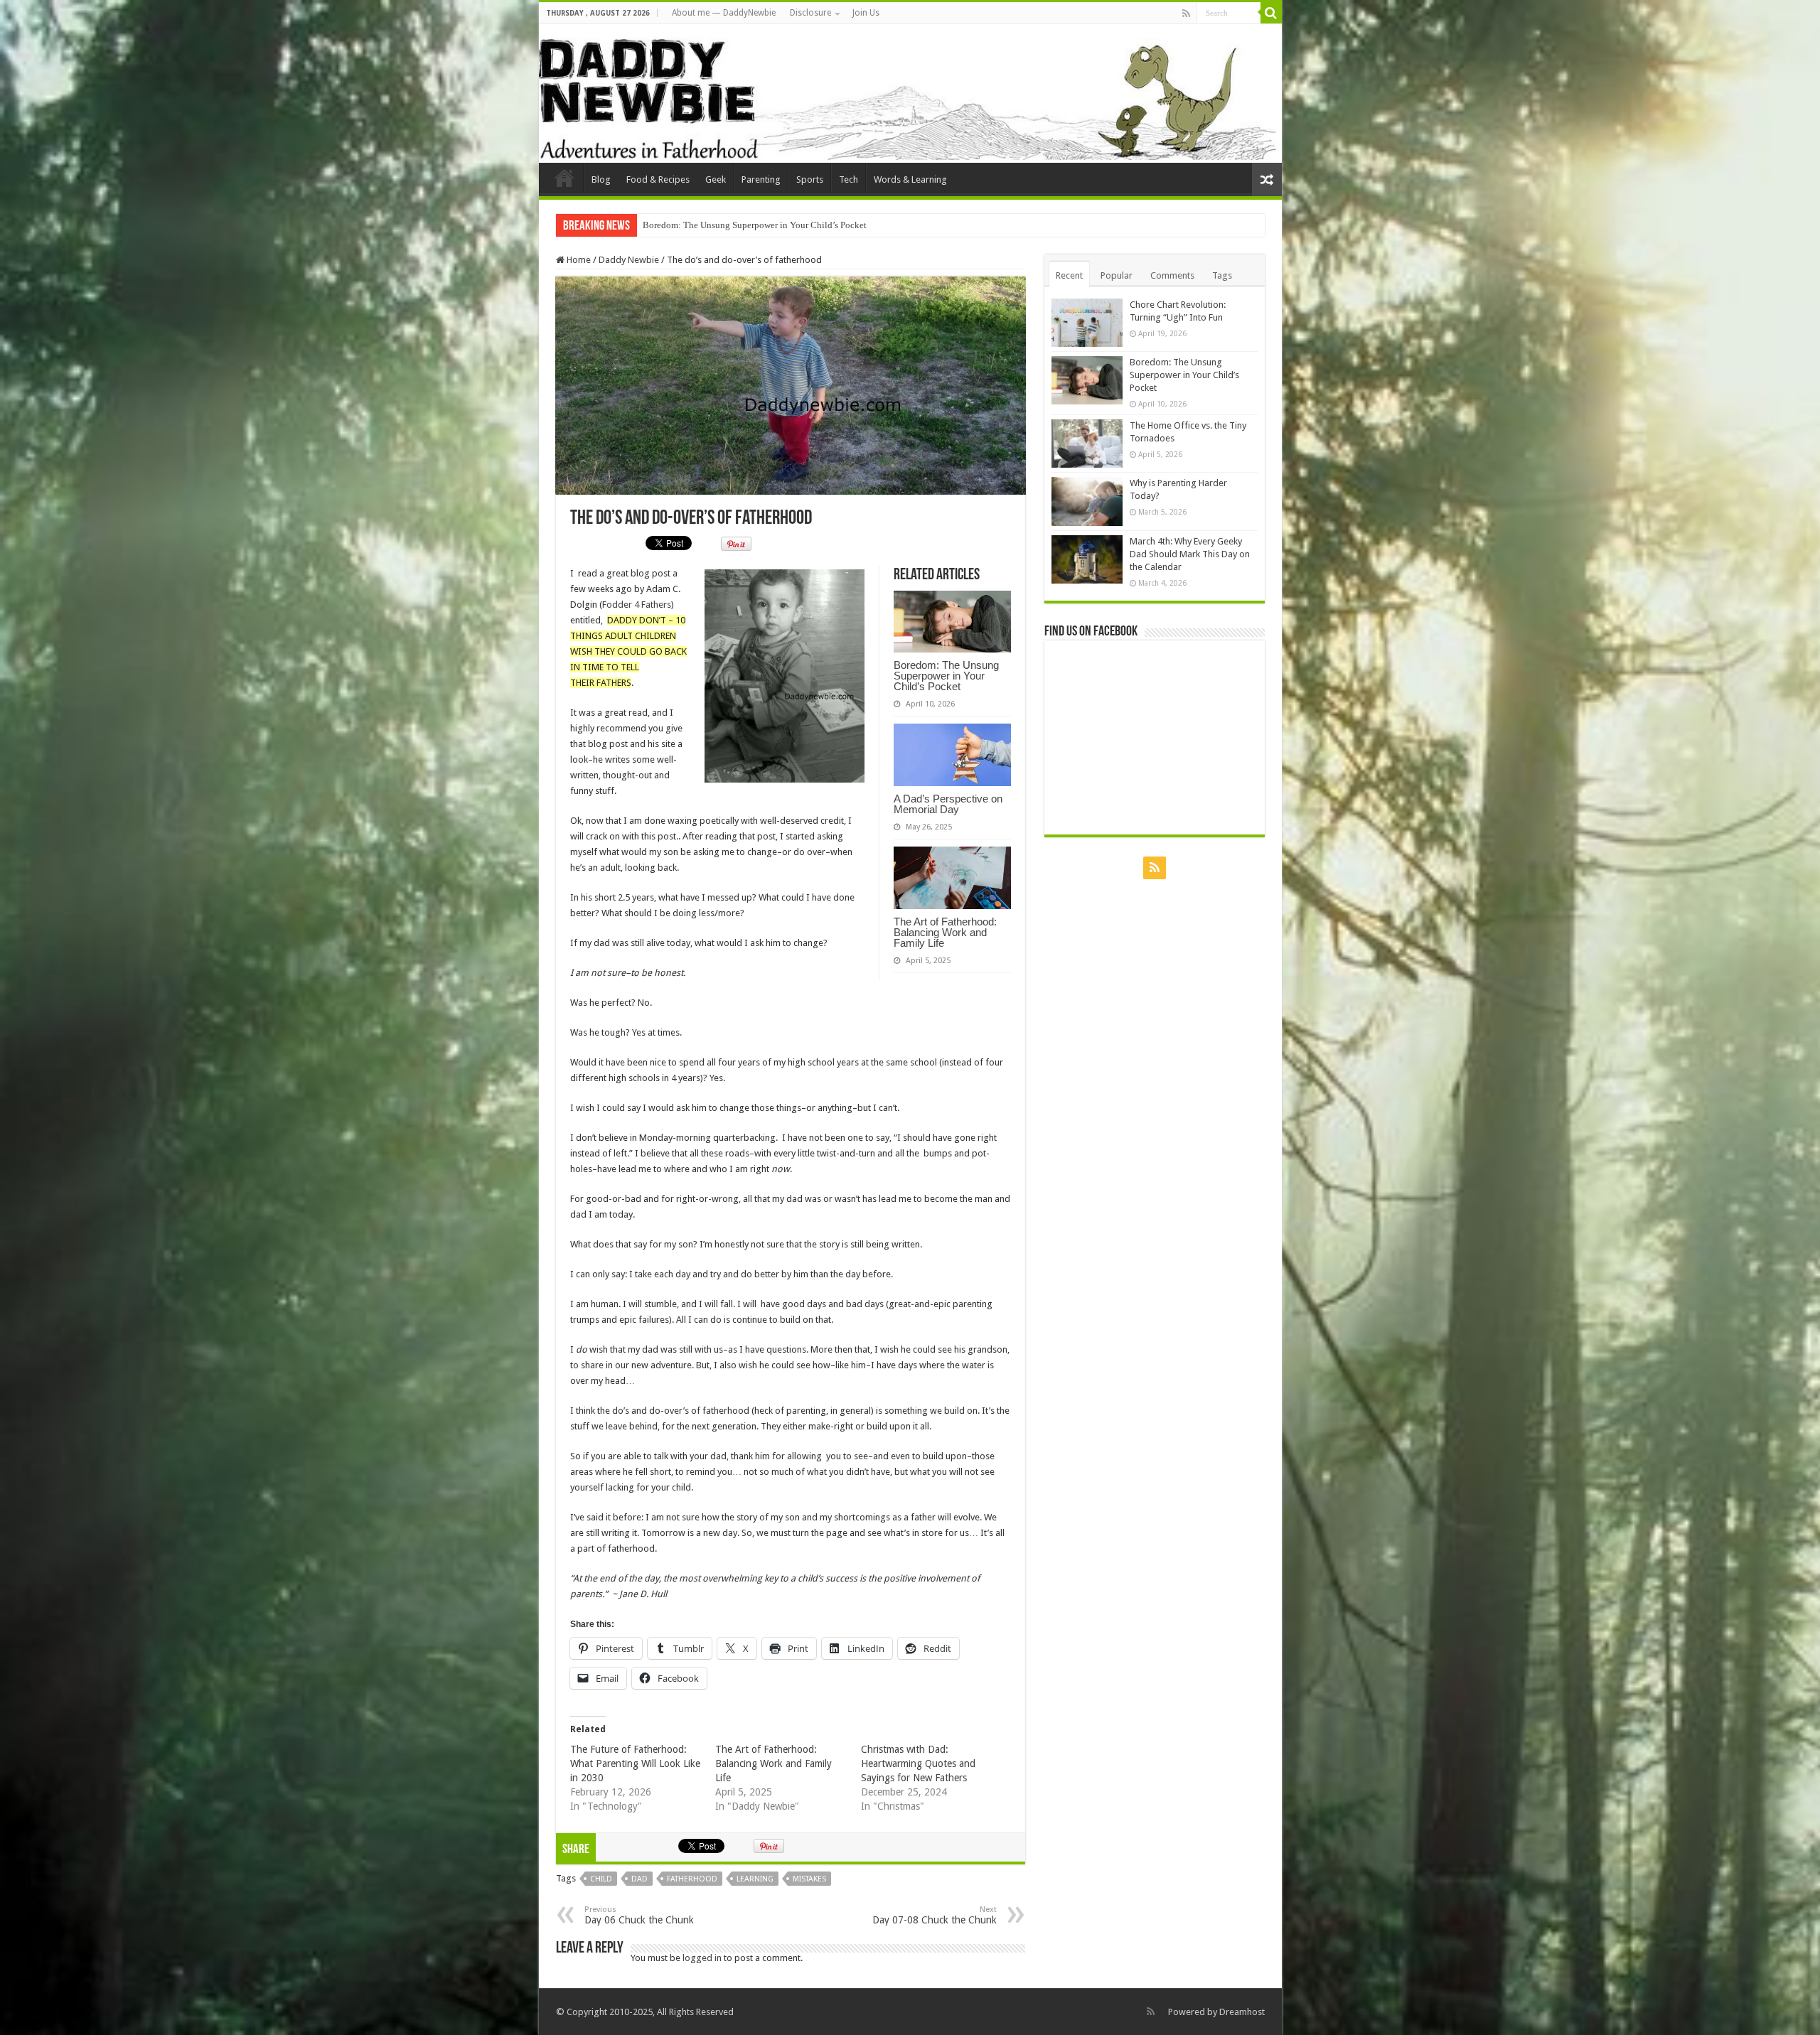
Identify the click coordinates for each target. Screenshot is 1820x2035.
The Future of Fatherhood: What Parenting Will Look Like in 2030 (635, 1763)
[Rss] (1186, 14)
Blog (601, 179)
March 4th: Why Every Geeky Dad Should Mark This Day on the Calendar (1190, 554)
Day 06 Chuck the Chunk (639, 1915)
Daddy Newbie (564, 178)
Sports (810, 179)
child (601, 1879)
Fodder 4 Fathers (637, 605)
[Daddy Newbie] (910, 93)
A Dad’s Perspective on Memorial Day (948, 804)
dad (639, 1879)
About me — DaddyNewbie (724, 13)
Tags (1222, 275)
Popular (1117, 275)
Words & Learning (910, 179)
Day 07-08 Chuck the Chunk (935, 1915)
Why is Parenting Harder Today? (705, 225)
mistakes (809, 1879)
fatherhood (692, 1879)
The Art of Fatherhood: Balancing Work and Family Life (945, 932)
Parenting (761, 179)
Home (578, 260)
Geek (716, 179)
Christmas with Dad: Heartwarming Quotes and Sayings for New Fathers (918, 1763)
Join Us (866, 13)
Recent (1069, 275)
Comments (1172, 275)
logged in (702, 1958)
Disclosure (810, 13)
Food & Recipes (658, 179)
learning (755, 1879)
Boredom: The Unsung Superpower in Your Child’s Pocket (946, 676)
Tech (849, 179)
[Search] (1271, 13)
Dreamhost (1242, 2012)
